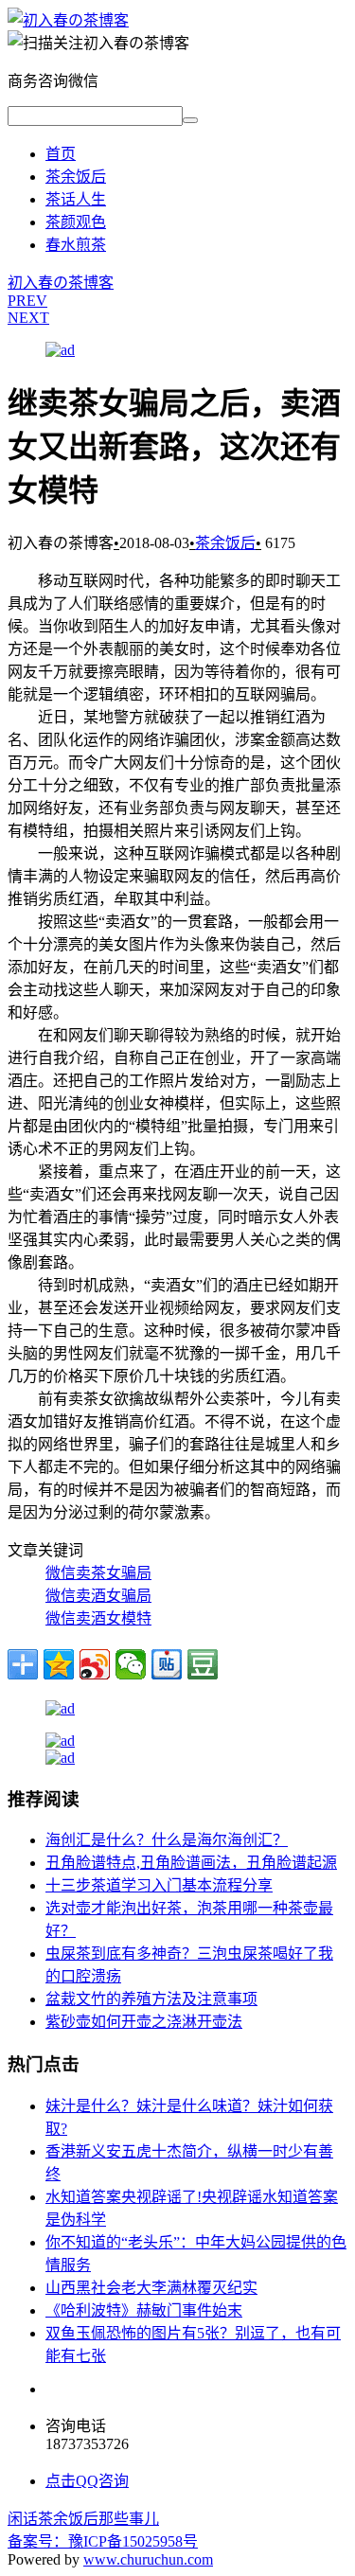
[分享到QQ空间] (59, 1664)
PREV (27, 301)
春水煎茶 (76, 245)
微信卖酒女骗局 (98, 1596)
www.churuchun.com (148, 2559)
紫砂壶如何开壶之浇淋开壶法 (144, 2022)
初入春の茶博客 (61, 283)
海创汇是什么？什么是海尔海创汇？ (167, 1840)
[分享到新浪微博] (95, 1664)
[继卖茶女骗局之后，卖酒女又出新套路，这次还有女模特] (68, 20)
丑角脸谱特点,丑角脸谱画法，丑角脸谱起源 (191, 1863)
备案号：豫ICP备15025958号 (103, 2541)
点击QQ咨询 (87, 2481)
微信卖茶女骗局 (98, 1573)
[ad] (60, 350)
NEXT (28, 318)
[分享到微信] (131, 1664)
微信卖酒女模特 (98, 1618)
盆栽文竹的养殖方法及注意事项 (151, 1999)
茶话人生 (76, 199)
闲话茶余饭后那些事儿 (83, 2519)
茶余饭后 (76, 177)
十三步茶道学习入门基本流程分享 (159, 1885)
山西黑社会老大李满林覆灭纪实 (151, 2288)
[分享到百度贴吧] (167, 1664)
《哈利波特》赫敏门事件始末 (144, 2310)
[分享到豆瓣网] (203, 1664)
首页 (61, 154)
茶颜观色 (76, 222)
